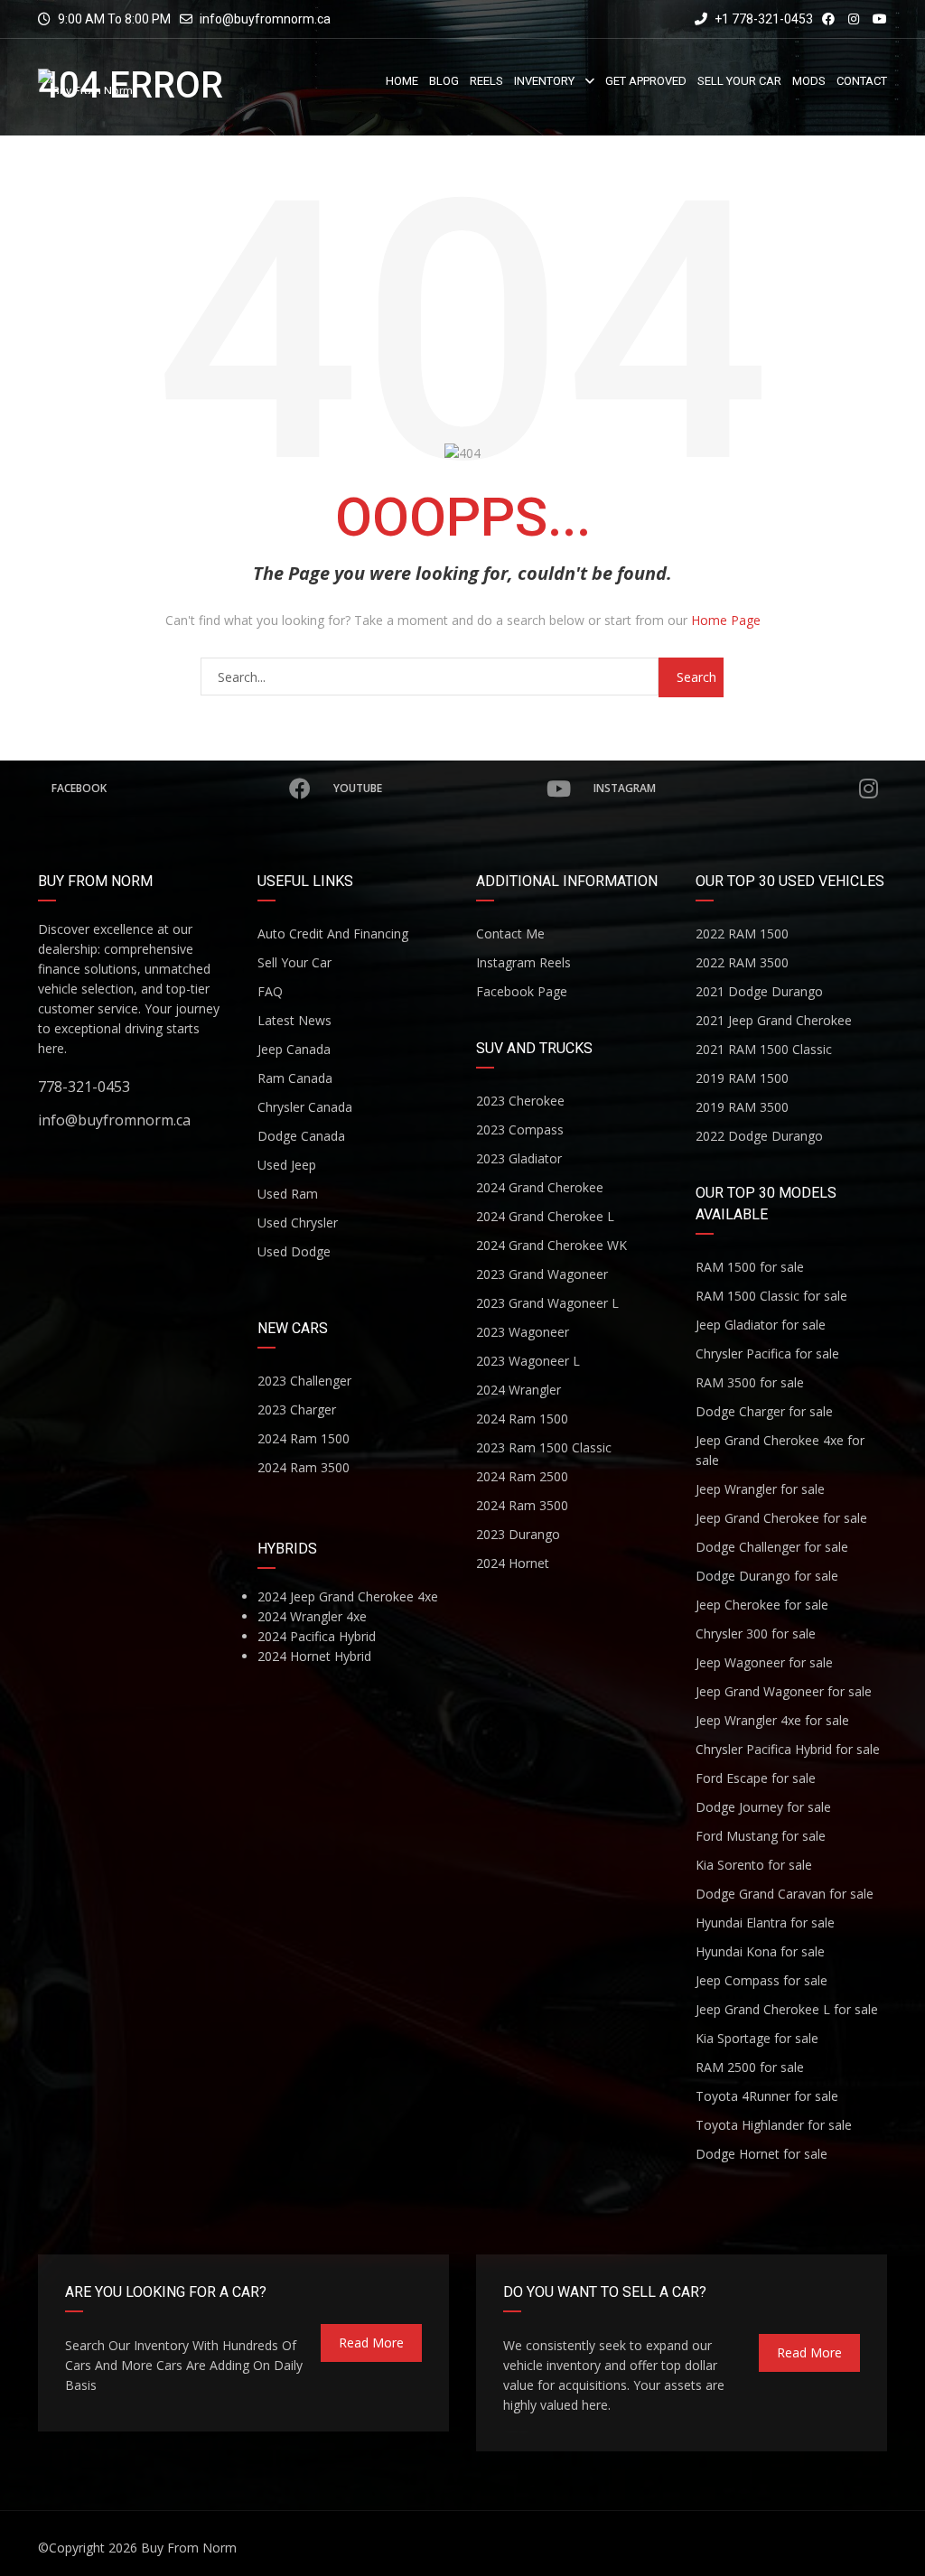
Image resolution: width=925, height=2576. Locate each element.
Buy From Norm (189, 2548)
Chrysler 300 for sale (756, 1633)
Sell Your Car (294, 962)
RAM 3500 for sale (750, 1382)
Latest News (294, 1020)
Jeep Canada (294, 1049)
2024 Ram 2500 (522, 1476)
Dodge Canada (301, 1136)
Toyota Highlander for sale (774, 2125)
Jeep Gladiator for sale (761, 1325)
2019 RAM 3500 (742, 1107)
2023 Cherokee (520, 1101)
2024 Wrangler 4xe (312, 1616)
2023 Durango (518, 1534)
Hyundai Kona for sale (760, 1951)
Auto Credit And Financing (333, 933)
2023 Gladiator (519, 1158)
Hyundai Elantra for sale (765, 1923)
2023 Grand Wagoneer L (547, 1303)
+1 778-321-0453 (762, 19)
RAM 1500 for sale (750, 1267)
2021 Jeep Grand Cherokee (774, 1020)
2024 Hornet (513, 1563)
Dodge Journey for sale (763, 1807)
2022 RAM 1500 (742, 933)
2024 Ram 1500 (304, 1438)
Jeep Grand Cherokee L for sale (787, 2009)
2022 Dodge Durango (759, 1136)
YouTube (358, 788)
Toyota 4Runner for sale (767, 2096)
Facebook (79, 788)
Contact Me (510, 933)
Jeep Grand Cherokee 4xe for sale (780, 1450)
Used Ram (288, 1194)
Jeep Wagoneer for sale (764, 1662)
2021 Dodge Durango (759, 991)
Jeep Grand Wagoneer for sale (784, 1691)
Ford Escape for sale (756, 1778)
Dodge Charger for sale (764, 1411)
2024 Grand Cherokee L (545, 1216)
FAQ (270, 991)
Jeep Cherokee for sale (762, 1605)
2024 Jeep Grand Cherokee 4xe (348, 1596)
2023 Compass (520, 1129)
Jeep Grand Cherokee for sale (781, 1518)
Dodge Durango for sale (767, 1576)
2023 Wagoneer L (528, 1361)
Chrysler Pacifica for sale (767, 1353)
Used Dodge (294, 1251)
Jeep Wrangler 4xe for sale (772, 1720)
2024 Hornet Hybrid (314, 1656)
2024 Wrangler (519, 1390)
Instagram (625, 788)
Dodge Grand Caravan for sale (785, 1894)
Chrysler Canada (305, 1107)
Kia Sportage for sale (757, 2038)
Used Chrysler (298, 1223)
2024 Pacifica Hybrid (317, 1636)
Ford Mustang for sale (761, 1836)
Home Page (726, 620)
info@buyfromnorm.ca (265, 19)
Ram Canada (295, 1078)
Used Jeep (287, 1165)
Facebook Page (522, 991)
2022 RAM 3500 (742, 962)
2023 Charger (297, 1409)
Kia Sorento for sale (754, 1865)
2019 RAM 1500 (742, 1078)
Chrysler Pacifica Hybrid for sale (788, 1749)
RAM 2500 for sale (750, 2067)
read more (371, 2343)
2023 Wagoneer (523, 1332)
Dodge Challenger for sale (772, 1547)
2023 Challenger (304, 1381)
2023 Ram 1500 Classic (544, 1447)
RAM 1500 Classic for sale (771, 1296)
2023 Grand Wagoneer (542, 1274)
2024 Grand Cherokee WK (551, 1245)
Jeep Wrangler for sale (760, 1489)
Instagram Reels (523, 962)
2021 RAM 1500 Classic (764, 1049)
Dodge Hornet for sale (761, 2154)
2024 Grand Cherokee (540, 1187)
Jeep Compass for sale (761, 1980)
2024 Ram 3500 (304, 1467)
